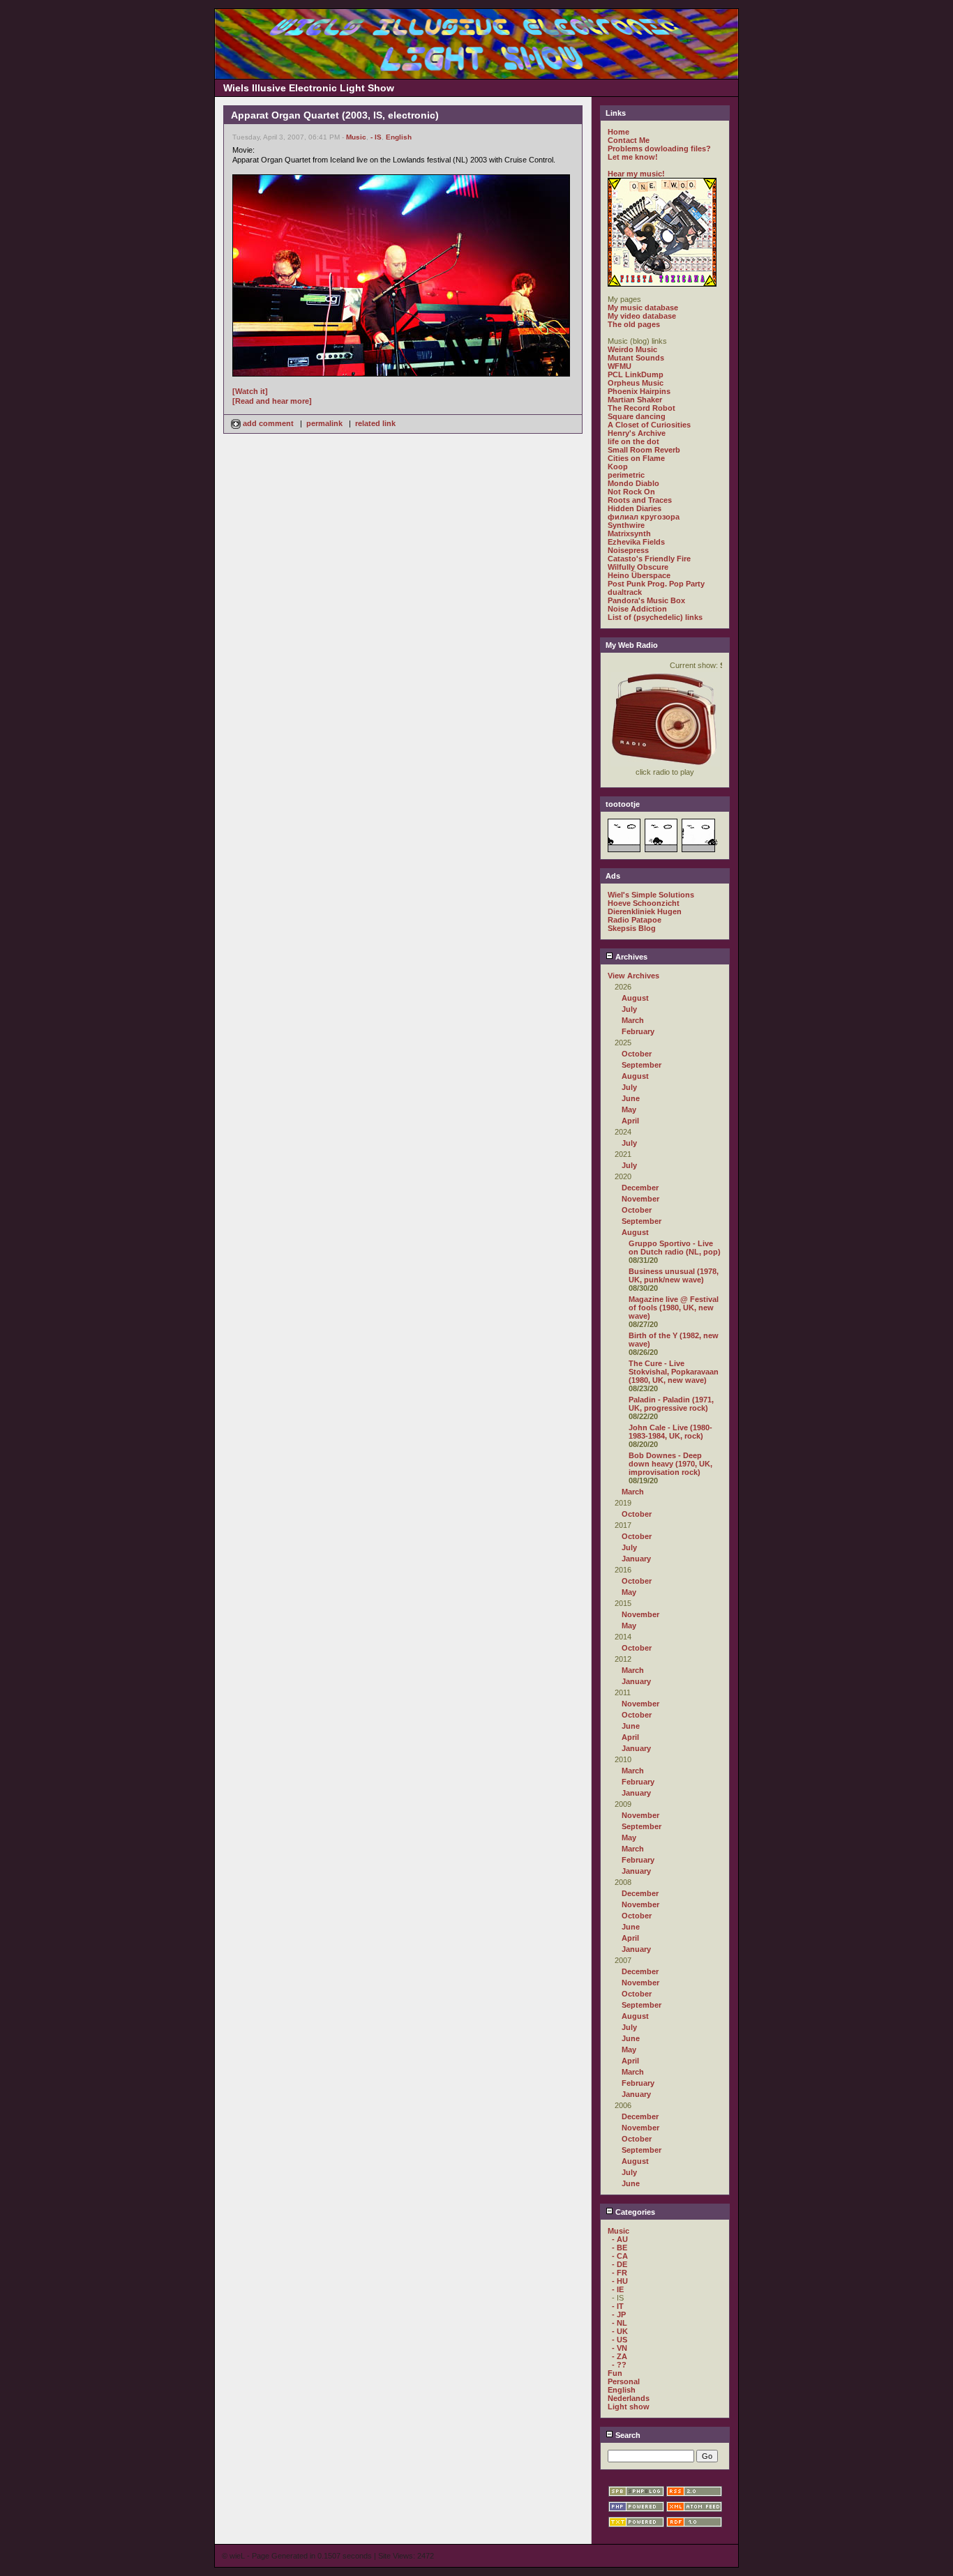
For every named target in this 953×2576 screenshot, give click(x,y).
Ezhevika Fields (636, 542)
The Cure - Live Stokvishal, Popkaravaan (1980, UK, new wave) (674, 1372)
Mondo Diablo (633, 483)
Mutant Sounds (636, 358)
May (629, 1109)
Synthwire (626, 525)
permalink (324, 423)
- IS (376, 137)
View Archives (633, 976)
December (640, 1188)
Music (356, 137)
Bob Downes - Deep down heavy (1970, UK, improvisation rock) (670, 1464)
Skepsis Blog (632, 928)
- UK (620, 2331)
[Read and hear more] (272, 401)
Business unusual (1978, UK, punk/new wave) (674, 1275)
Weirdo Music (632, 349)
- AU (620, 2239)
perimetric (626, 475)
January (636, 1559)
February (638, 1031)
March (633, 1020)
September (641, 1065)
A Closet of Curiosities (649, 425)
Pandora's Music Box (646, 600)
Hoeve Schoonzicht (644, 903)
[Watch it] (250, 391)
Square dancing (637, 416)
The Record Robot (641, 408)
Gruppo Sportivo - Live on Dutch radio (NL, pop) (675, 1248)
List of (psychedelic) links (655, 617)
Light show (629, 2407)
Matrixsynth (629, 533)
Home (618, 132)
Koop (618, 467)
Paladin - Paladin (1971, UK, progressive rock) (671, 1404)
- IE (618, 2289)
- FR (620, 2273)
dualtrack (625, 592)
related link (375, 423)
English (399, 137)
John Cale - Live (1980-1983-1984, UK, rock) (670, 1432)
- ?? (619, 2365)
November (640, 1199)
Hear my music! (636, 174)
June (631, 1098)
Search (627, 2435)
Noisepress (628, 550)
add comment (268, 423)
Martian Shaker (635, 400)
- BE (620, 2248)
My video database (642, 316)
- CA (620, 2256)
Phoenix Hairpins (639, 391)
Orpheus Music (636, 383)
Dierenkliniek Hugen (645, 911)
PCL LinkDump (636, 374)
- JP (619, 2314)
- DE (620, 2264)
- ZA (620, 2356)
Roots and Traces (640, 500)
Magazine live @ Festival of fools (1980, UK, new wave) (674, 1308)
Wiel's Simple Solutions (651, 895)
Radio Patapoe (635, 920)
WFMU (620, 366)
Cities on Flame (636, 458)
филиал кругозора (644, 517)
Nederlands (629, 2398)
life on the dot (633, 441)
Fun (615, 2373)
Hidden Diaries (635, 508)
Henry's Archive (637, 433)
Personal (624, 2381)
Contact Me (629, 140)
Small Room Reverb (644, 450)
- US (620, 2340)
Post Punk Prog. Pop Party (656, 584)
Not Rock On (631, 492)
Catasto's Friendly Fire (649, 559)
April (630, 1121)
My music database (643, 308)
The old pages (634, 324)
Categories (634, 2212)
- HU (620, 2281)
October (637, 1054)
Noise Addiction (637, 609)
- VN (620, 2348)
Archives (630, 957)
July (629, 1009)
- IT (618, 2306)
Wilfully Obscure (638, 567)
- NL (620, 2323)
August (635, 998)
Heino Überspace (639, 575)
